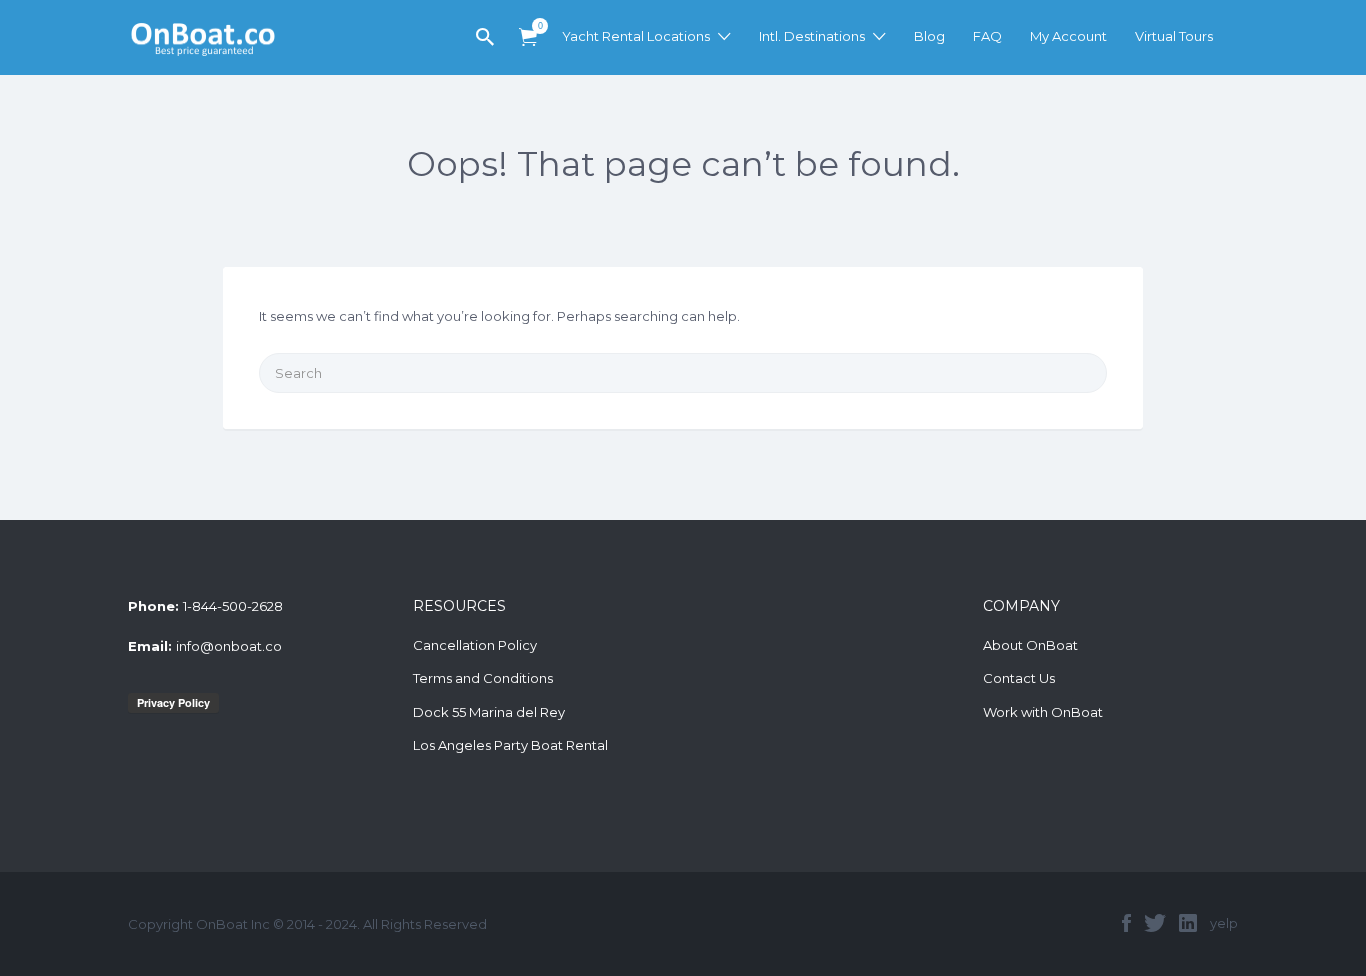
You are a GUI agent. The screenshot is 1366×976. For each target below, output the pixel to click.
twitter (1155, 923)
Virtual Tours (1174, 36)
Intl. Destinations (812, 36)
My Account (1068, 36)
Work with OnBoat (1043, 712)
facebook (1126, 923)
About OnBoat (1030, 645)
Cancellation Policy (475, 645)
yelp (1224, 923)
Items (528, 37)
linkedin (1188, 923)
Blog (929, 36)
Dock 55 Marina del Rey (489, 712)
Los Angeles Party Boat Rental (510, 745)
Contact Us (1019, 678)
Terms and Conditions (483, 678)
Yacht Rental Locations (636, 36)
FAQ (987, 36)
